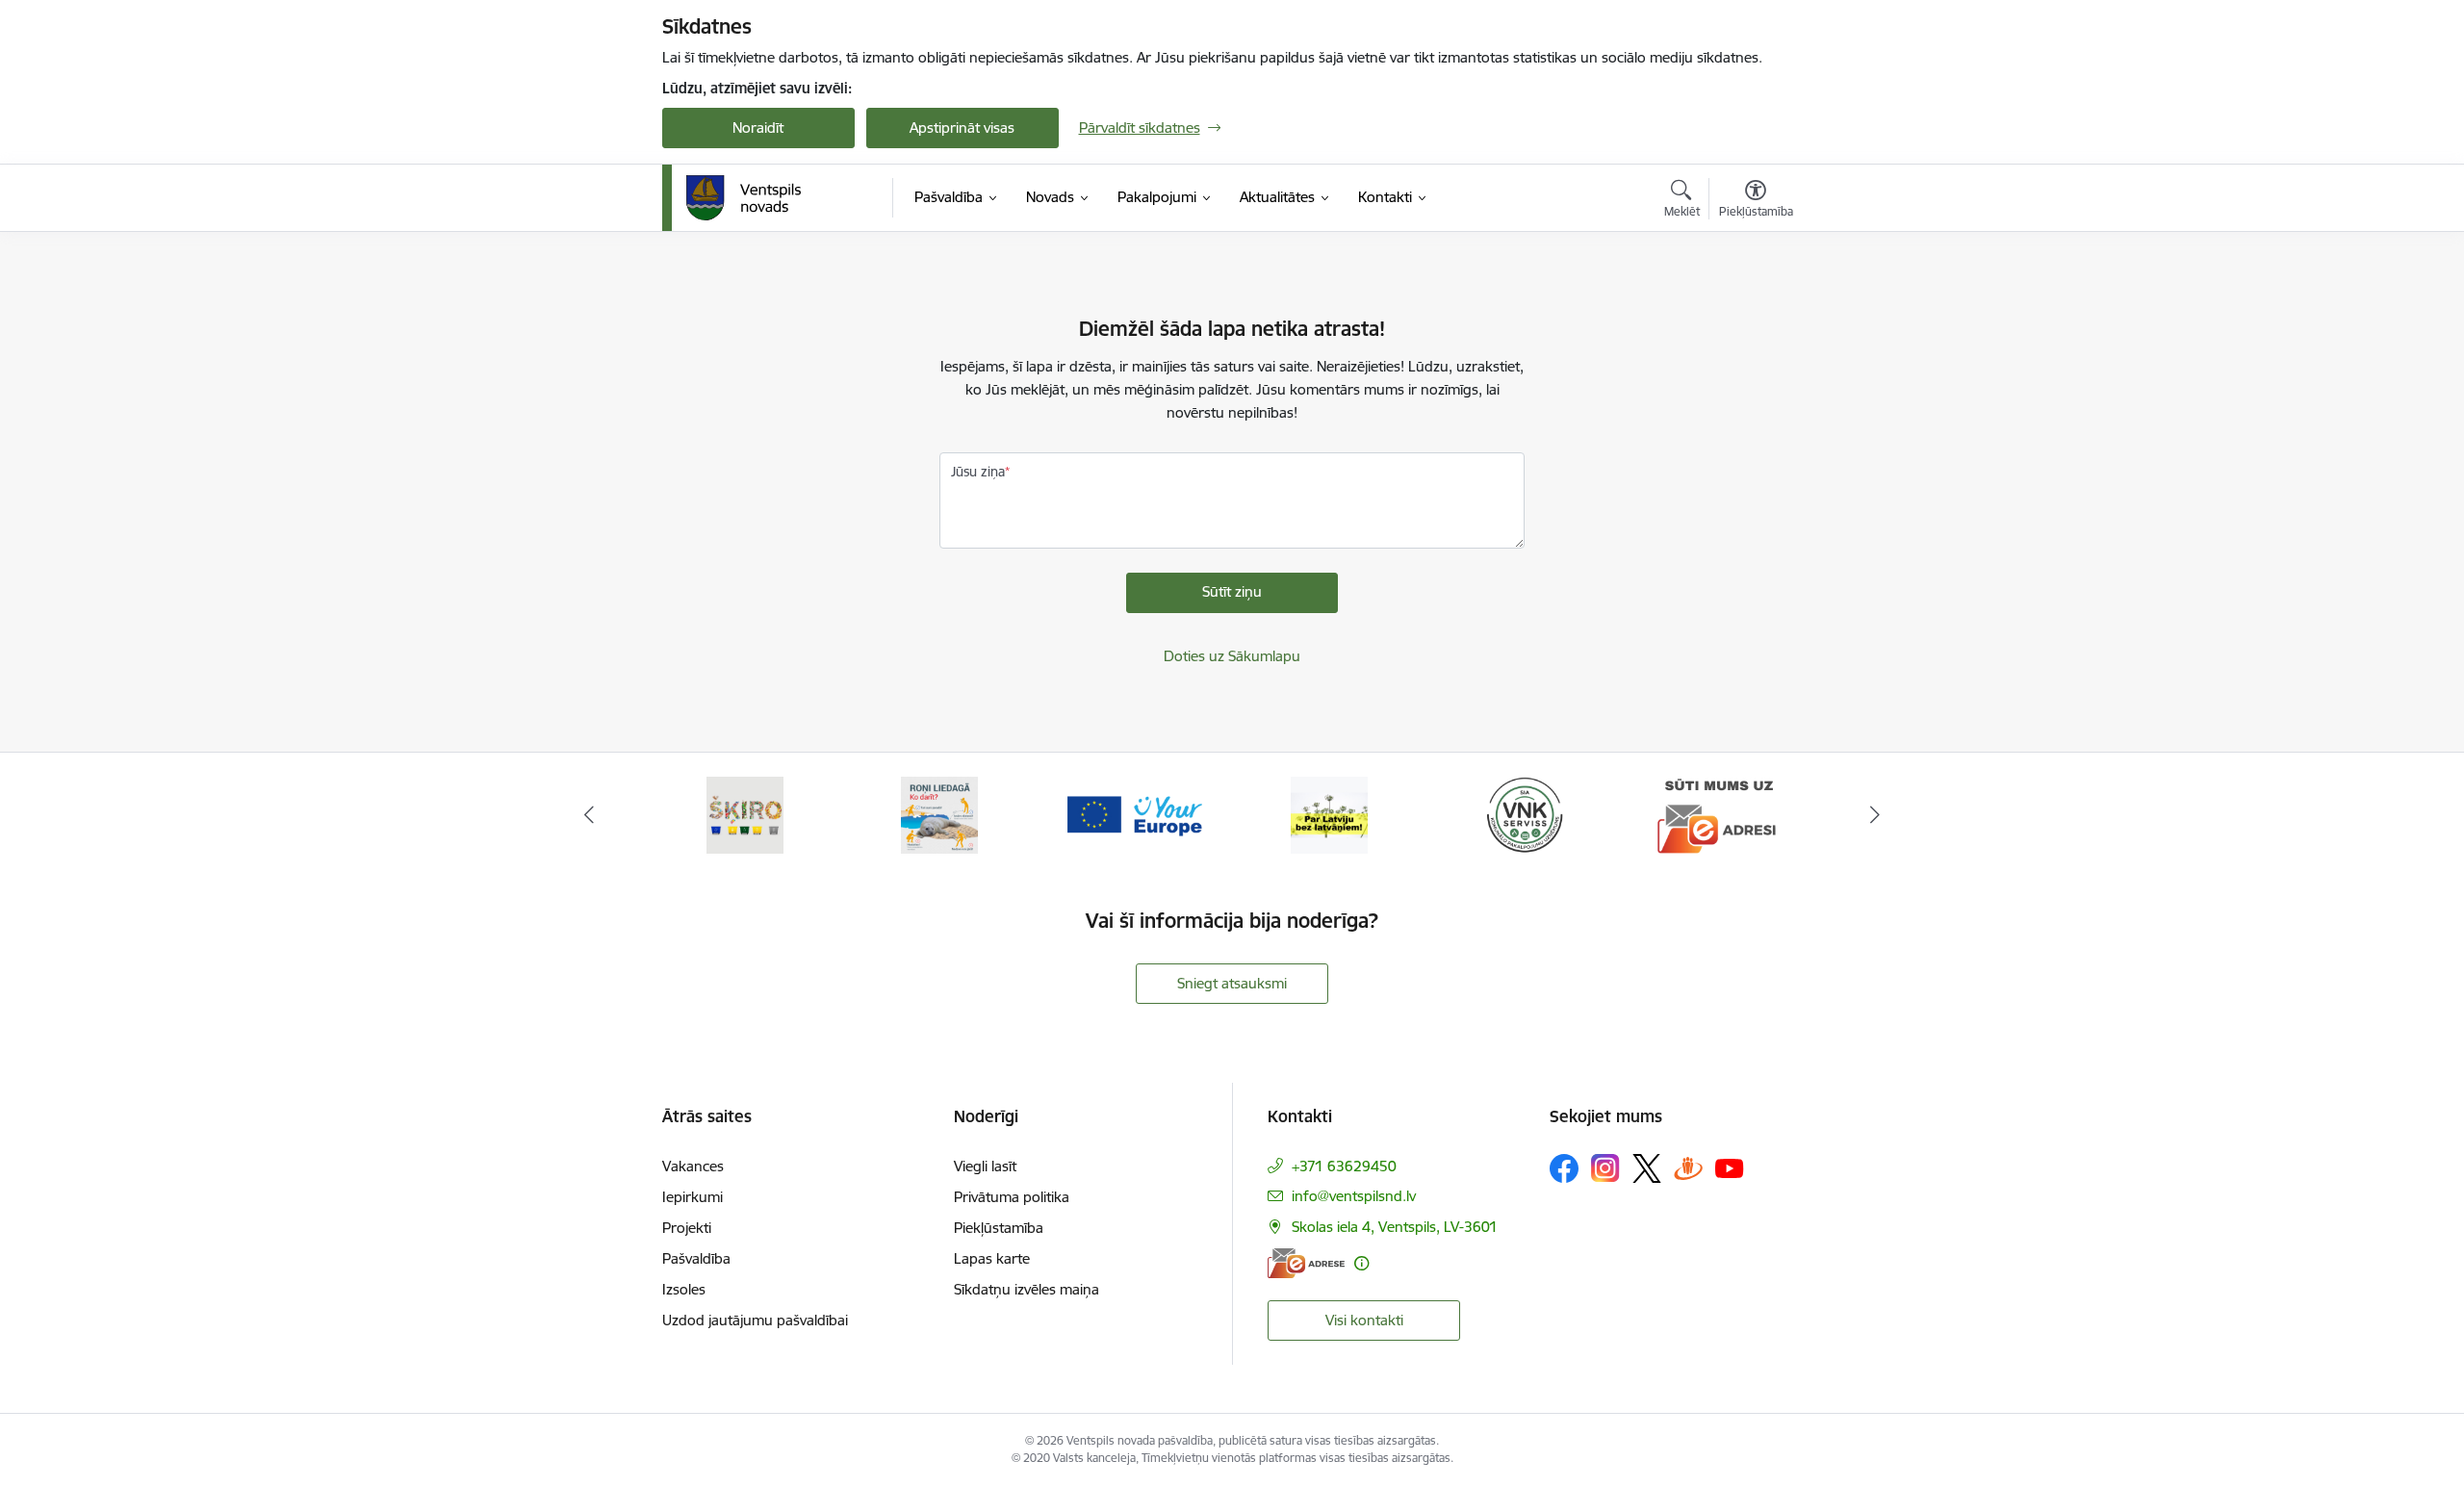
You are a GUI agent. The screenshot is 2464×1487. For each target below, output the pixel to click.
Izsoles (684, 1289)
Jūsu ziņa (978, 472)
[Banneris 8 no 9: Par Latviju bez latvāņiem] (1329, 814)
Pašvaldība (696, 1258)
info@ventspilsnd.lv (1354, 1196)
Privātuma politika (1012, 1197)
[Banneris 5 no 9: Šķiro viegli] (745, 814)
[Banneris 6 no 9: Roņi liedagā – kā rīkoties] (939, 814)
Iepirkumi (693, 1197)
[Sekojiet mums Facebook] (1564, 1168)
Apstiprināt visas (962, 128)
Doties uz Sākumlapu (1232, 656)
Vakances (693, 1166)
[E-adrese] (1306, 1263)
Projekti (687, 1228)
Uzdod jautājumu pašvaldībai (755, 1320)
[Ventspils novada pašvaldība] (744, 198)
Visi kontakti (1364, 1320)
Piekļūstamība (999, 1228)
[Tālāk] (1876, 815)
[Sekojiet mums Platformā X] (1647, 1168)
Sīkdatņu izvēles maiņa (1027, 1289)
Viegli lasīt (985, 1166)
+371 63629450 (1344, 1166)
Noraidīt (758, 128)
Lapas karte (992, 1258)
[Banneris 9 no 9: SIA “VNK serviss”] (1525, 814)
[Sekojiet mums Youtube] (1730, 1167)
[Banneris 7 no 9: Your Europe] (1135, 814)
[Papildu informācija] (1361, 1263)
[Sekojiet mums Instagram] (1605, 1168)
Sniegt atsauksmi (1232, 983)
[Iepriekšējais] (589, 815)
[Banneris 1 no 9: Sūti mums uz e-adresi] (1719, 814)
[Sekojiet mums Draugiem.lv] (1688, 1168)
